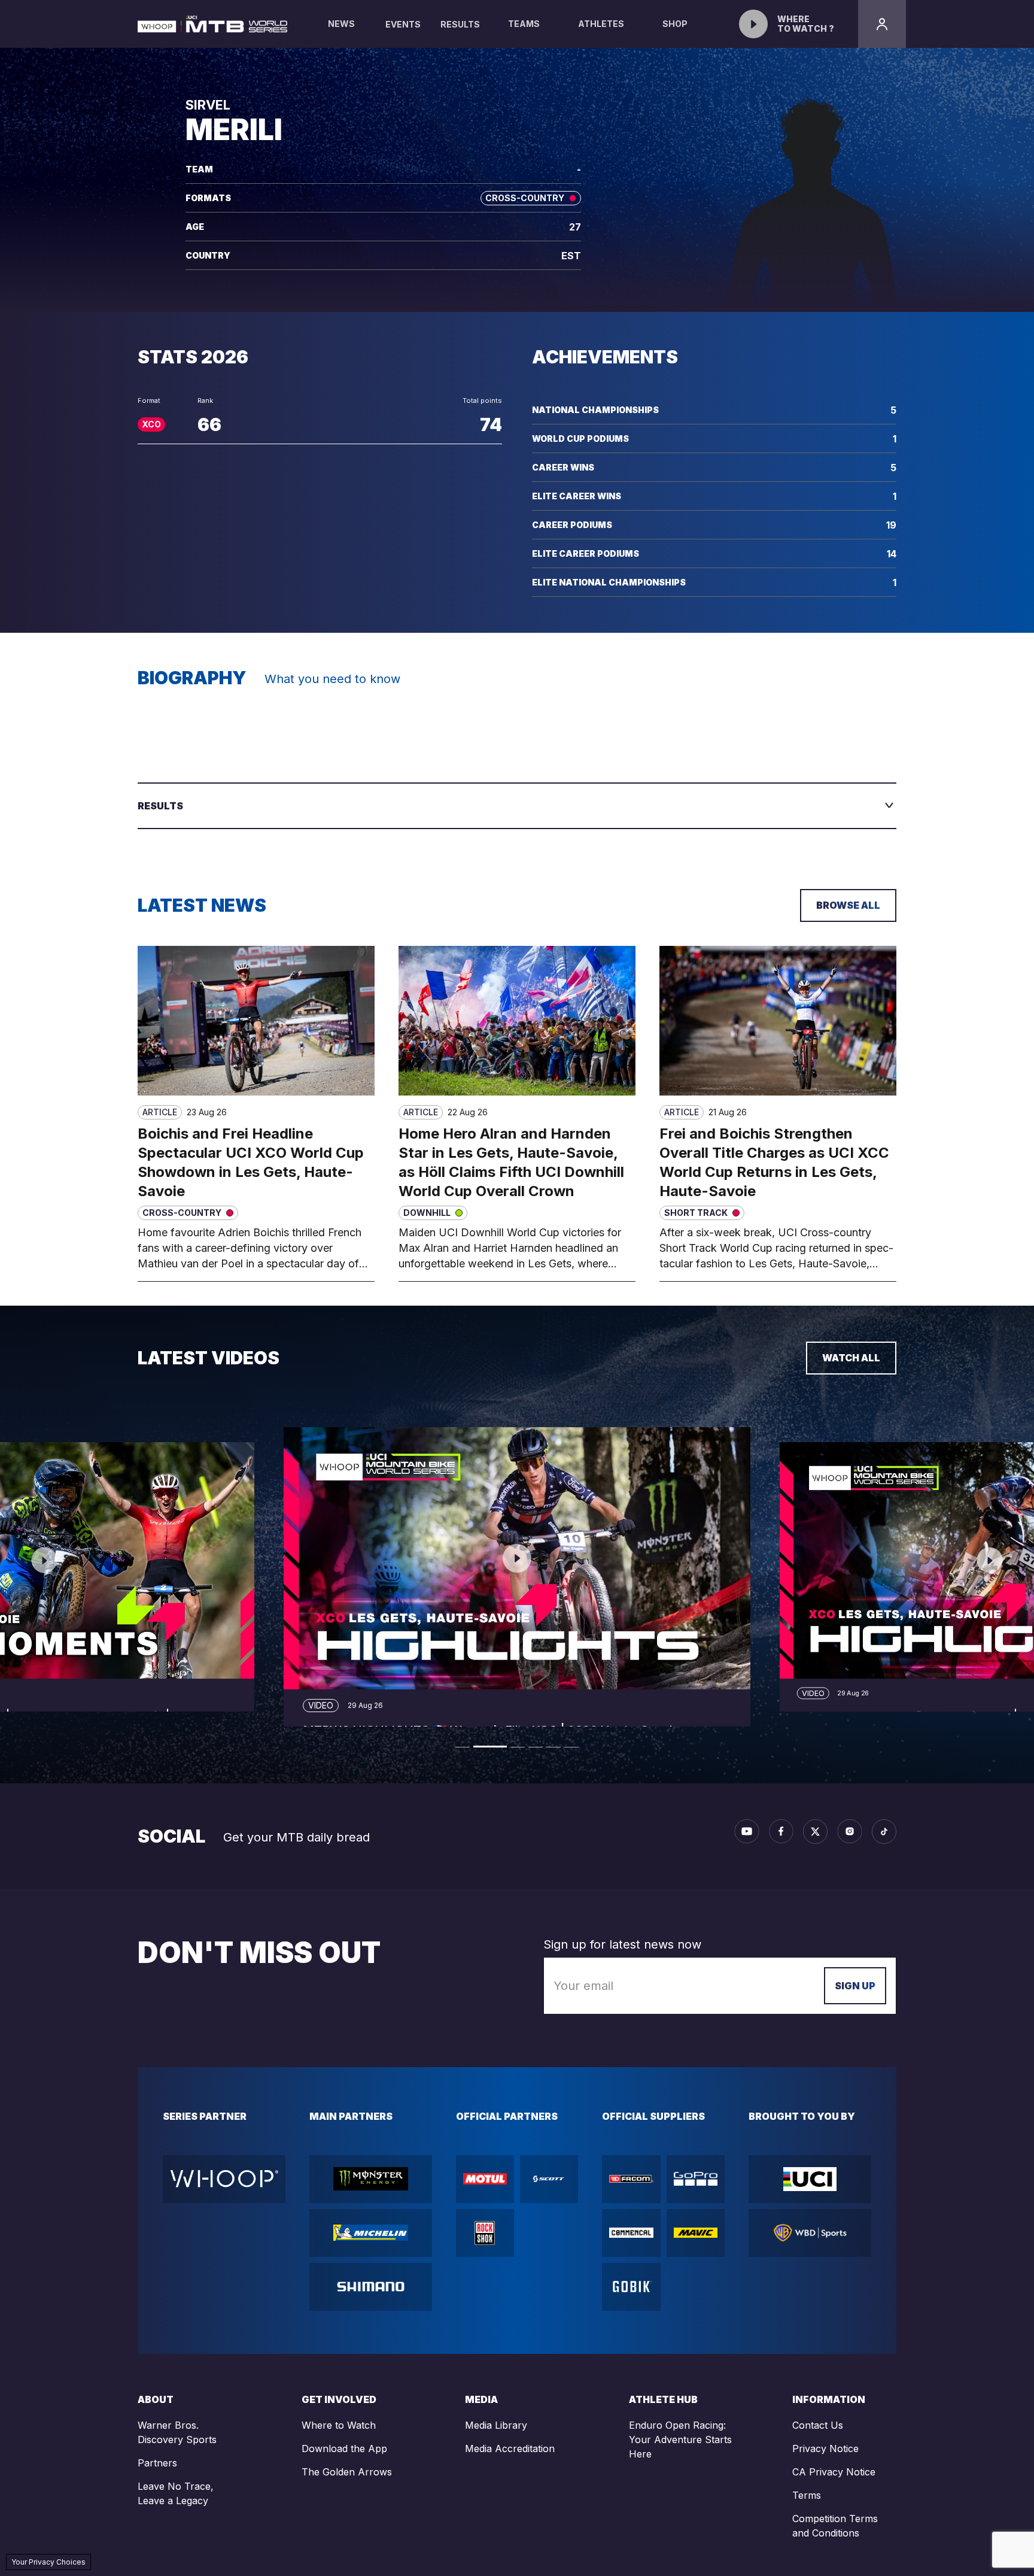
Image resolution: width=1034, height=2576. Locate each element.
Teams (524, 24)
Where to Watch (339, 2425)
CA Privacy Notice (834, 2472)
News (341, 24)
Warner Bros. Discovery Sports (177, 2432)
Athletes (601, 24)
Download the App (344, 2448)
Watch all (851, 1358)
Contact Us (818, 2425)
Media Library (496, 2425)
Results (460, 24)
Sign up (855, 1986)
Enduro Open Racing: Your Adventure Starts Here (680, 2440)
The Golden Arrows (347, 2472)
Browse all (848, 905)
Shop (675, 24)
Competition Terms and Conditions (835, 2526)
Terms (807, 2495)
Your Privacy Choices (48, 2562)
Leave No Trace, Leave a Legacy (176, 2493)
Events (403, 24)
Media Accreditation (510, 2448)
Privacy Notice (825, 2448)
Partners (157, 2463)
